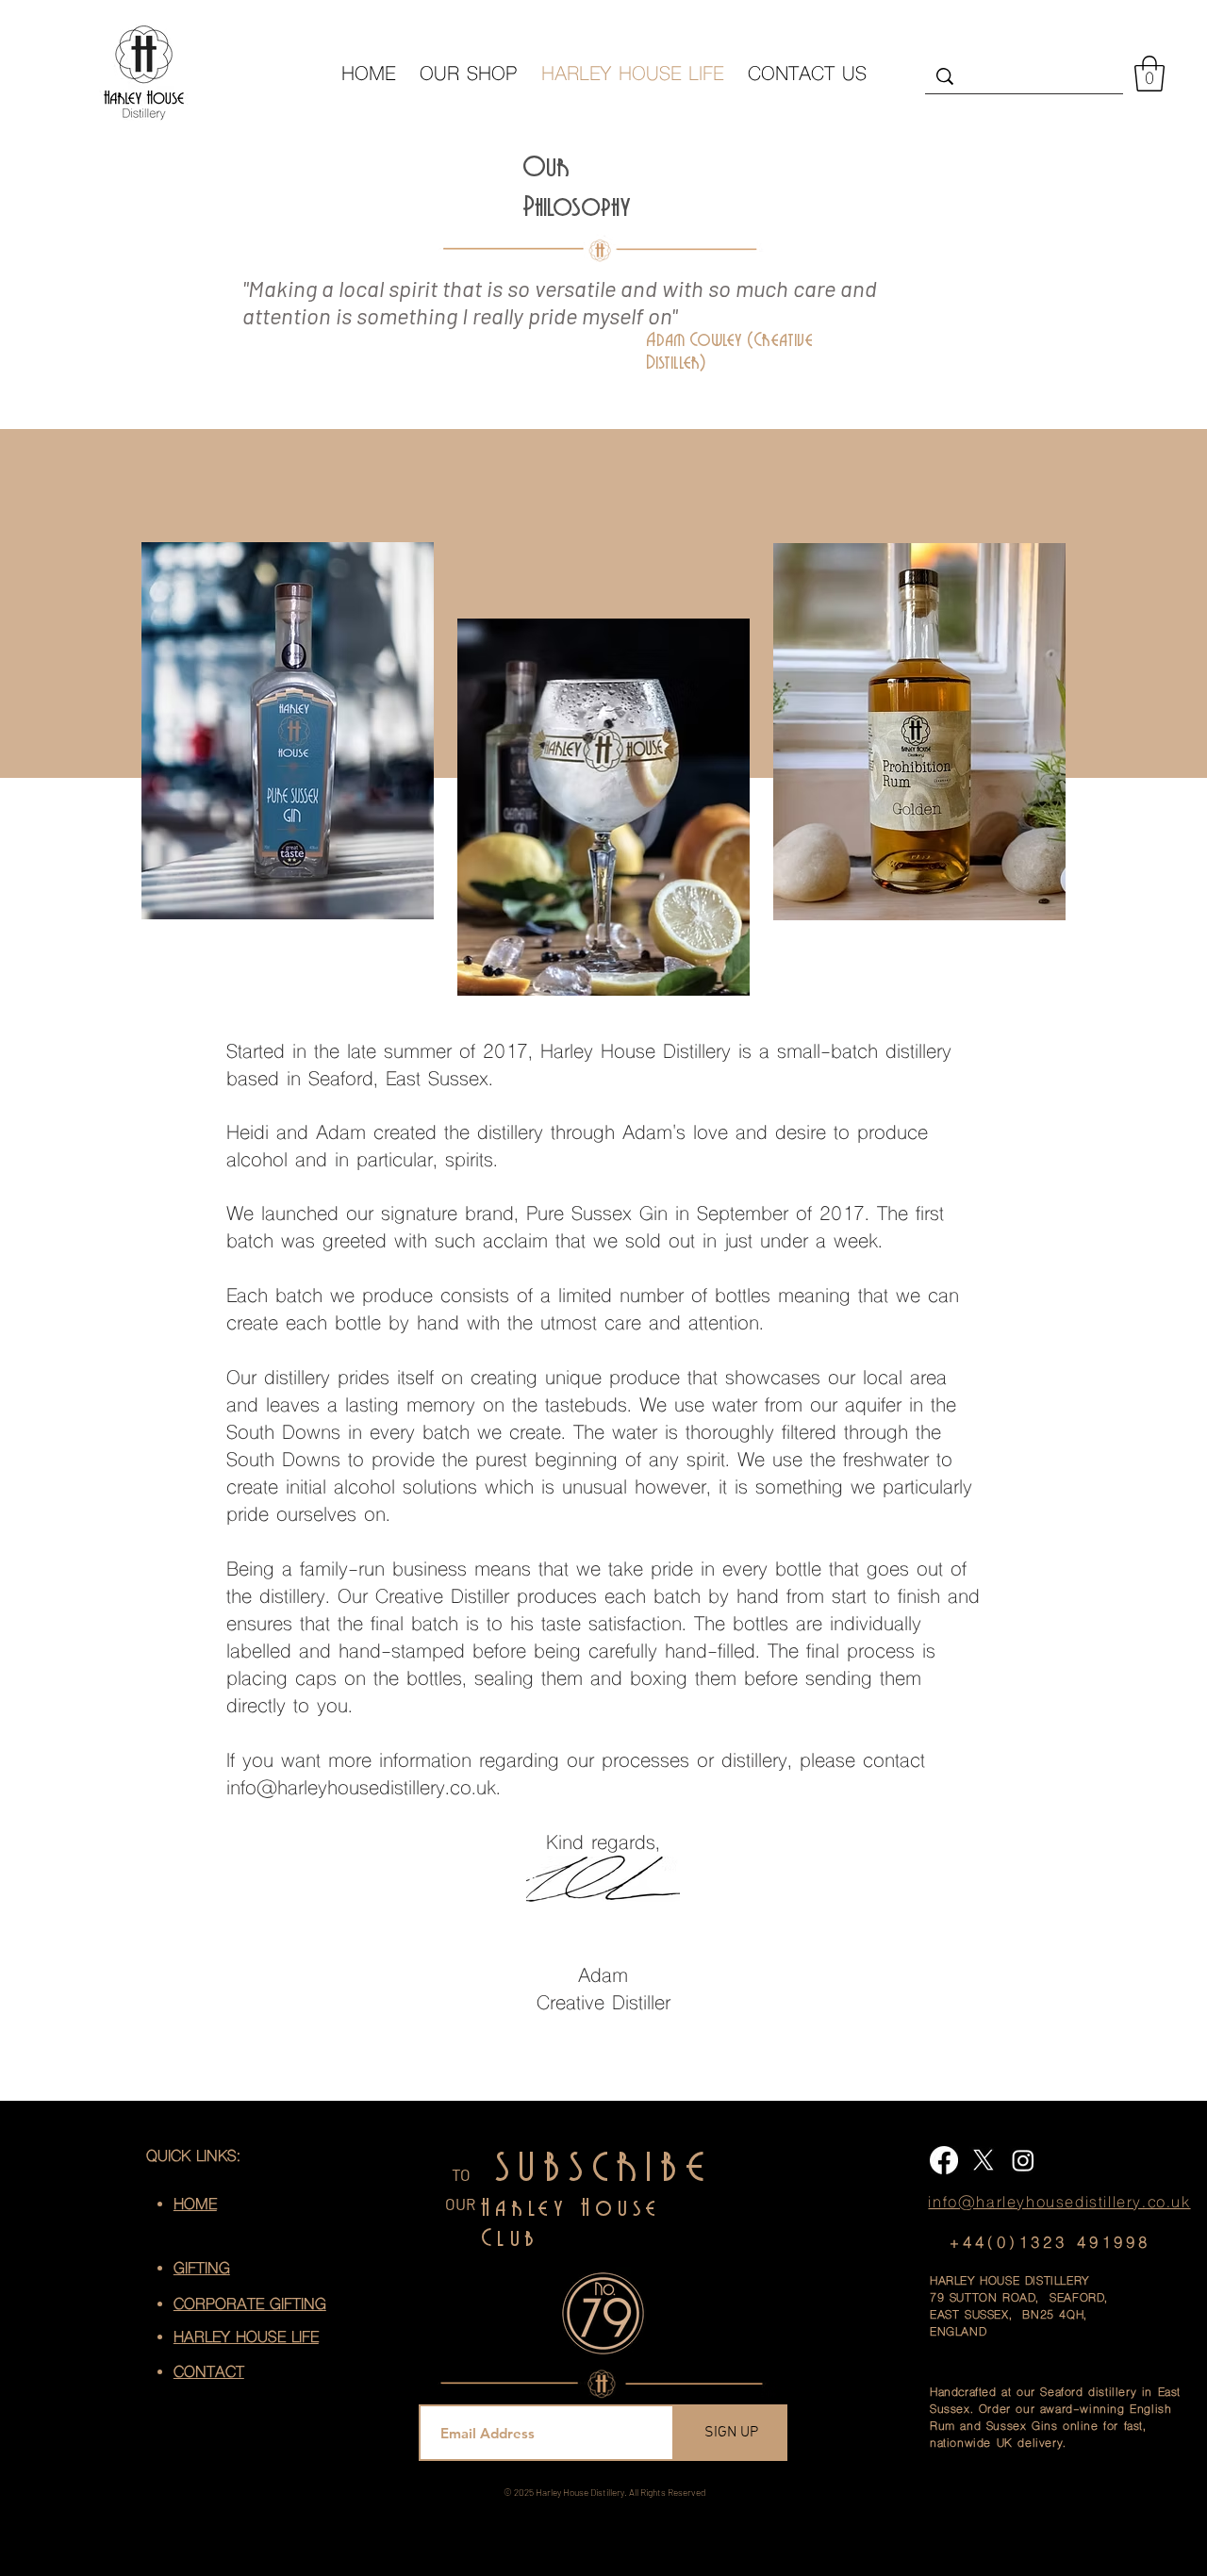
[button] (1149, 74)
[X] (984, 2160)
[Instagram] (1023, 2160)
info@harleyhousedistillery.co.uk (361, 1790)
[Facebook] (944, 2160)
